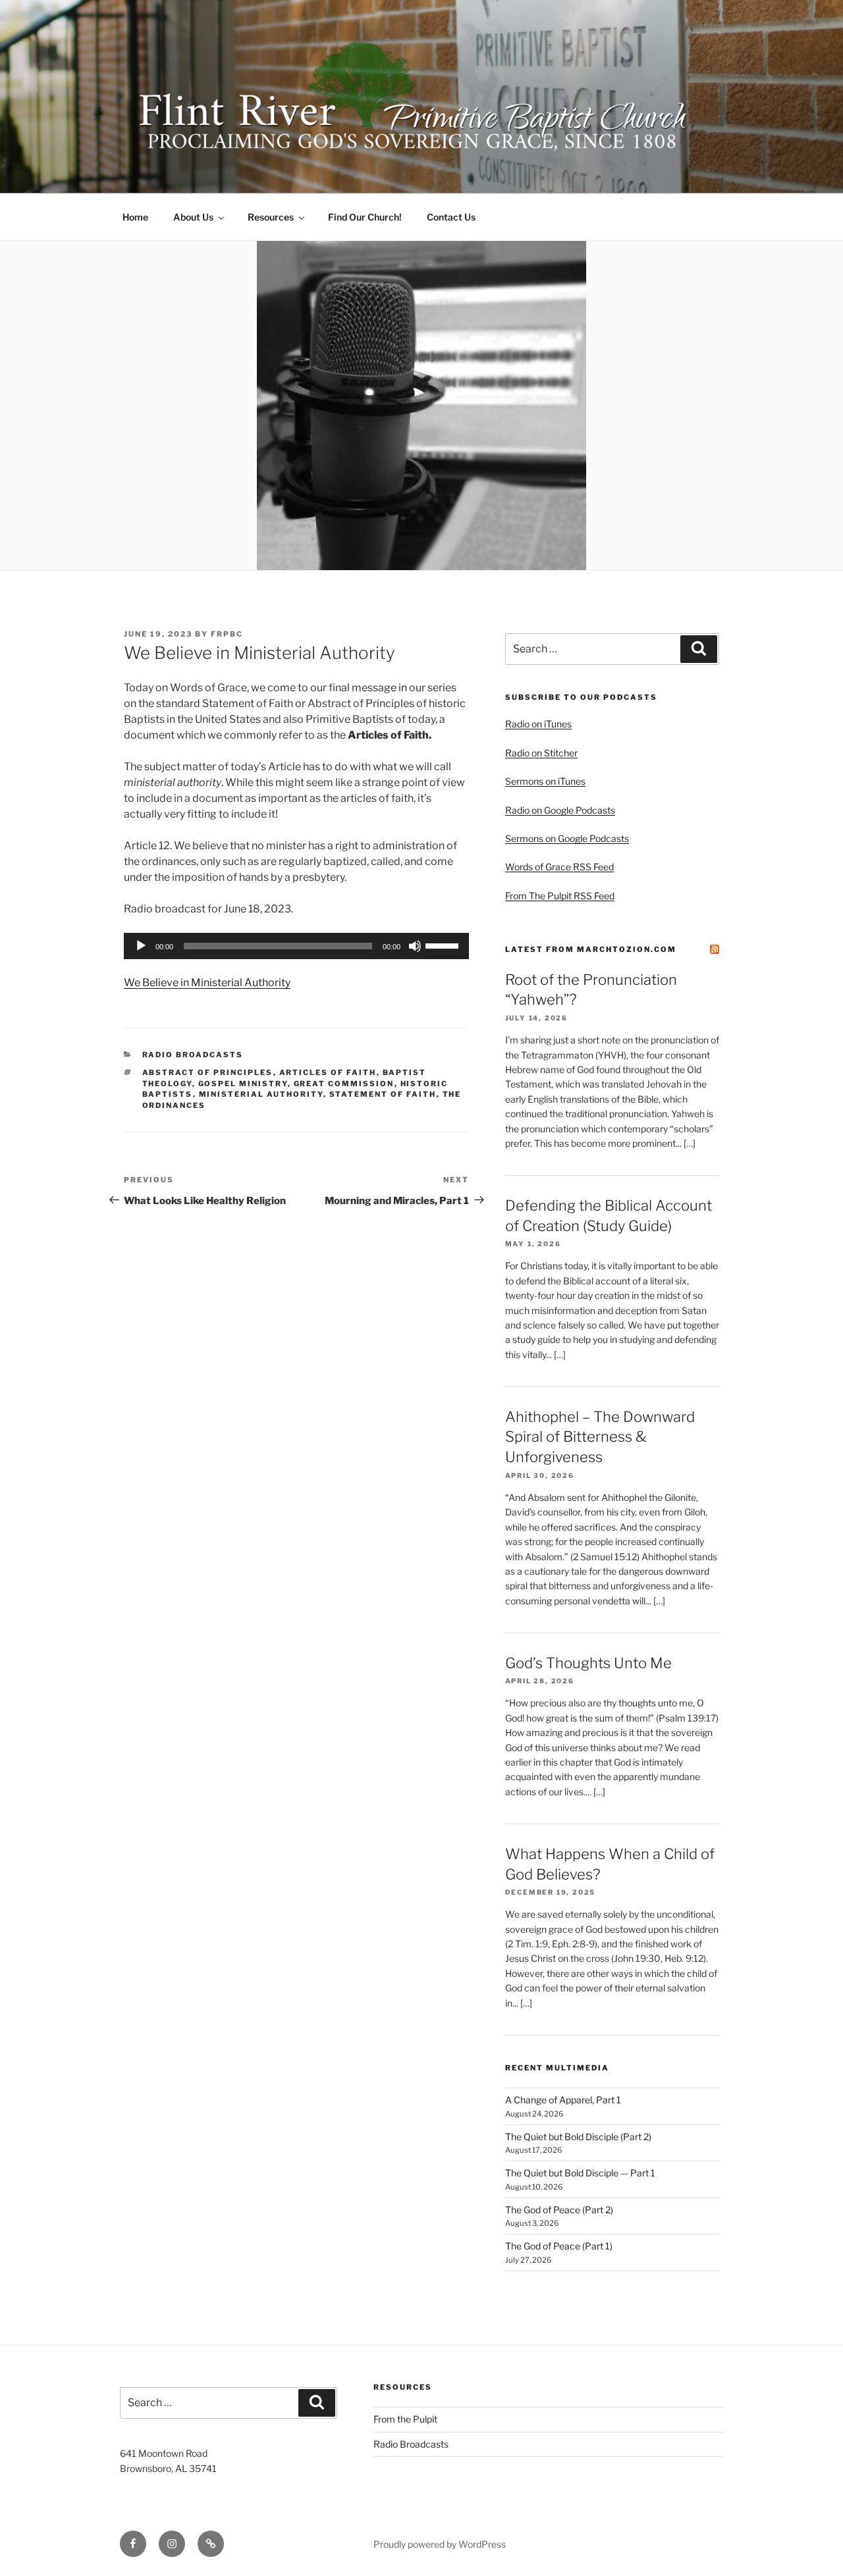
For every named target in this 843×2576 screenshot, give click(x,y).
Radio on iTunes (538, 724)
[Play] (141, 946)
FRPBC (227, 634)
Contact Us (451, 217)
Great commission (344, 1084)
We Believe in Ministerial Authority (207, 983)
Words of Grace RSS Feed (559, 867)
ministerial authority (261, 1094)
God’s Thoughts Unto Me (588, 1663)
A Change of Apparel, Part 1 (563, 2100)
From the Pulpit (405, 2419)
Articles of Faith (328, 1072)
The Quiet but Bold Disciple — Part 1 (580, 2173)
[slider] (444, 945)
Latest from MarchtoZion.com (591, 949)
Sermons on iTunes (545, 781)
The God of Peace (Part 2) (559, 2210)
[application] (296, 946)
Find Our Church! (365, 217)
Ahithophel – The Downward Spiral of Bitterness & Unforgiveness (600, 1437)
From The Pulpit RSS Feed (560, 896)
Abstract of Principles (208, 1072)
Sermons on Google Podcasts (567, 838)
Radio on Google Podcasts (560, 810)
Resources (271, 217)
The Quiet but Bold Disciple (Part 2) (578, 2137)
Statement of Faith (383, 1094)
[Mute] (415, 946)
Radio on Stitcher (541, 753)
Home (135, 217)
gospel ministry (243, 1084)
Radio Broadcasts (193, 1055)
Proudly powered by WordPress (440, 2544)
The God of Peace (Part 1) (559, 2246)
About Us (193, 217)
